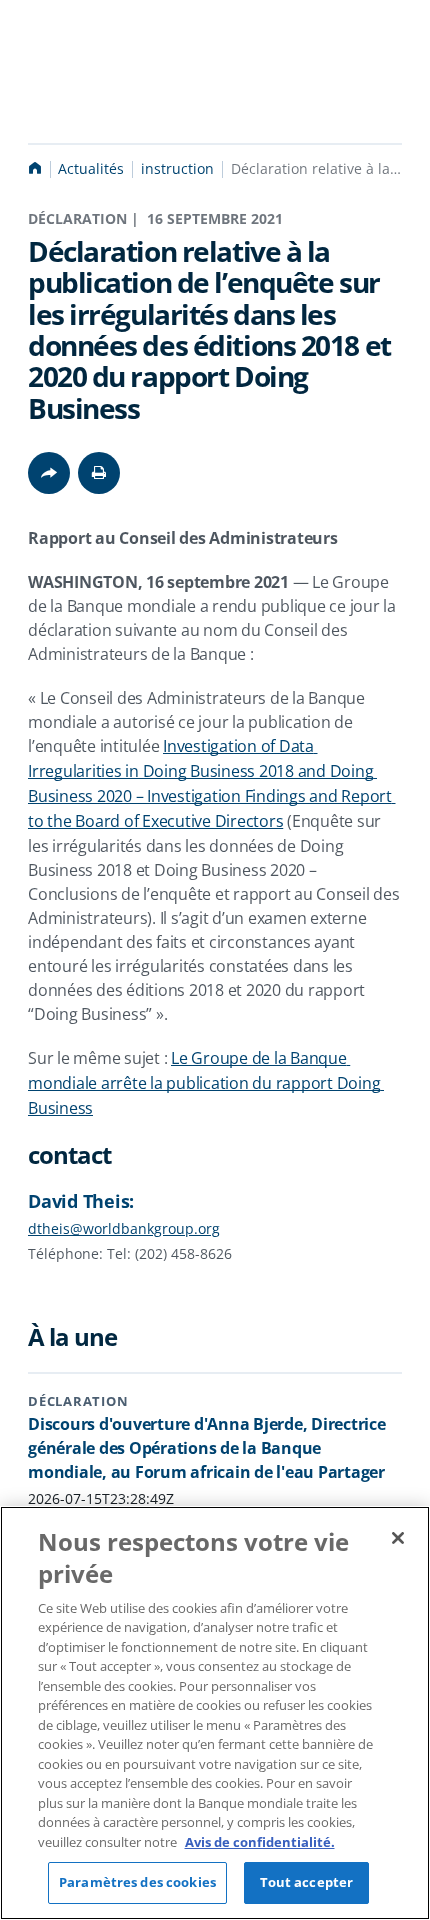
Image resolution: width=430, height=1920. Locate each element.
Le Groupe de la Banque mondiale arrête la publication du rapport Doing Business (206, 1083)
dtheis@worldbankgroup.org (124, 1228)
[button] (99, 473)
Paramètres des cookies (137, 1882)
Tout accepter (307, 1882)
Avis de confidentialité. (260, 1842)
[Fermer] (398, 1538)
